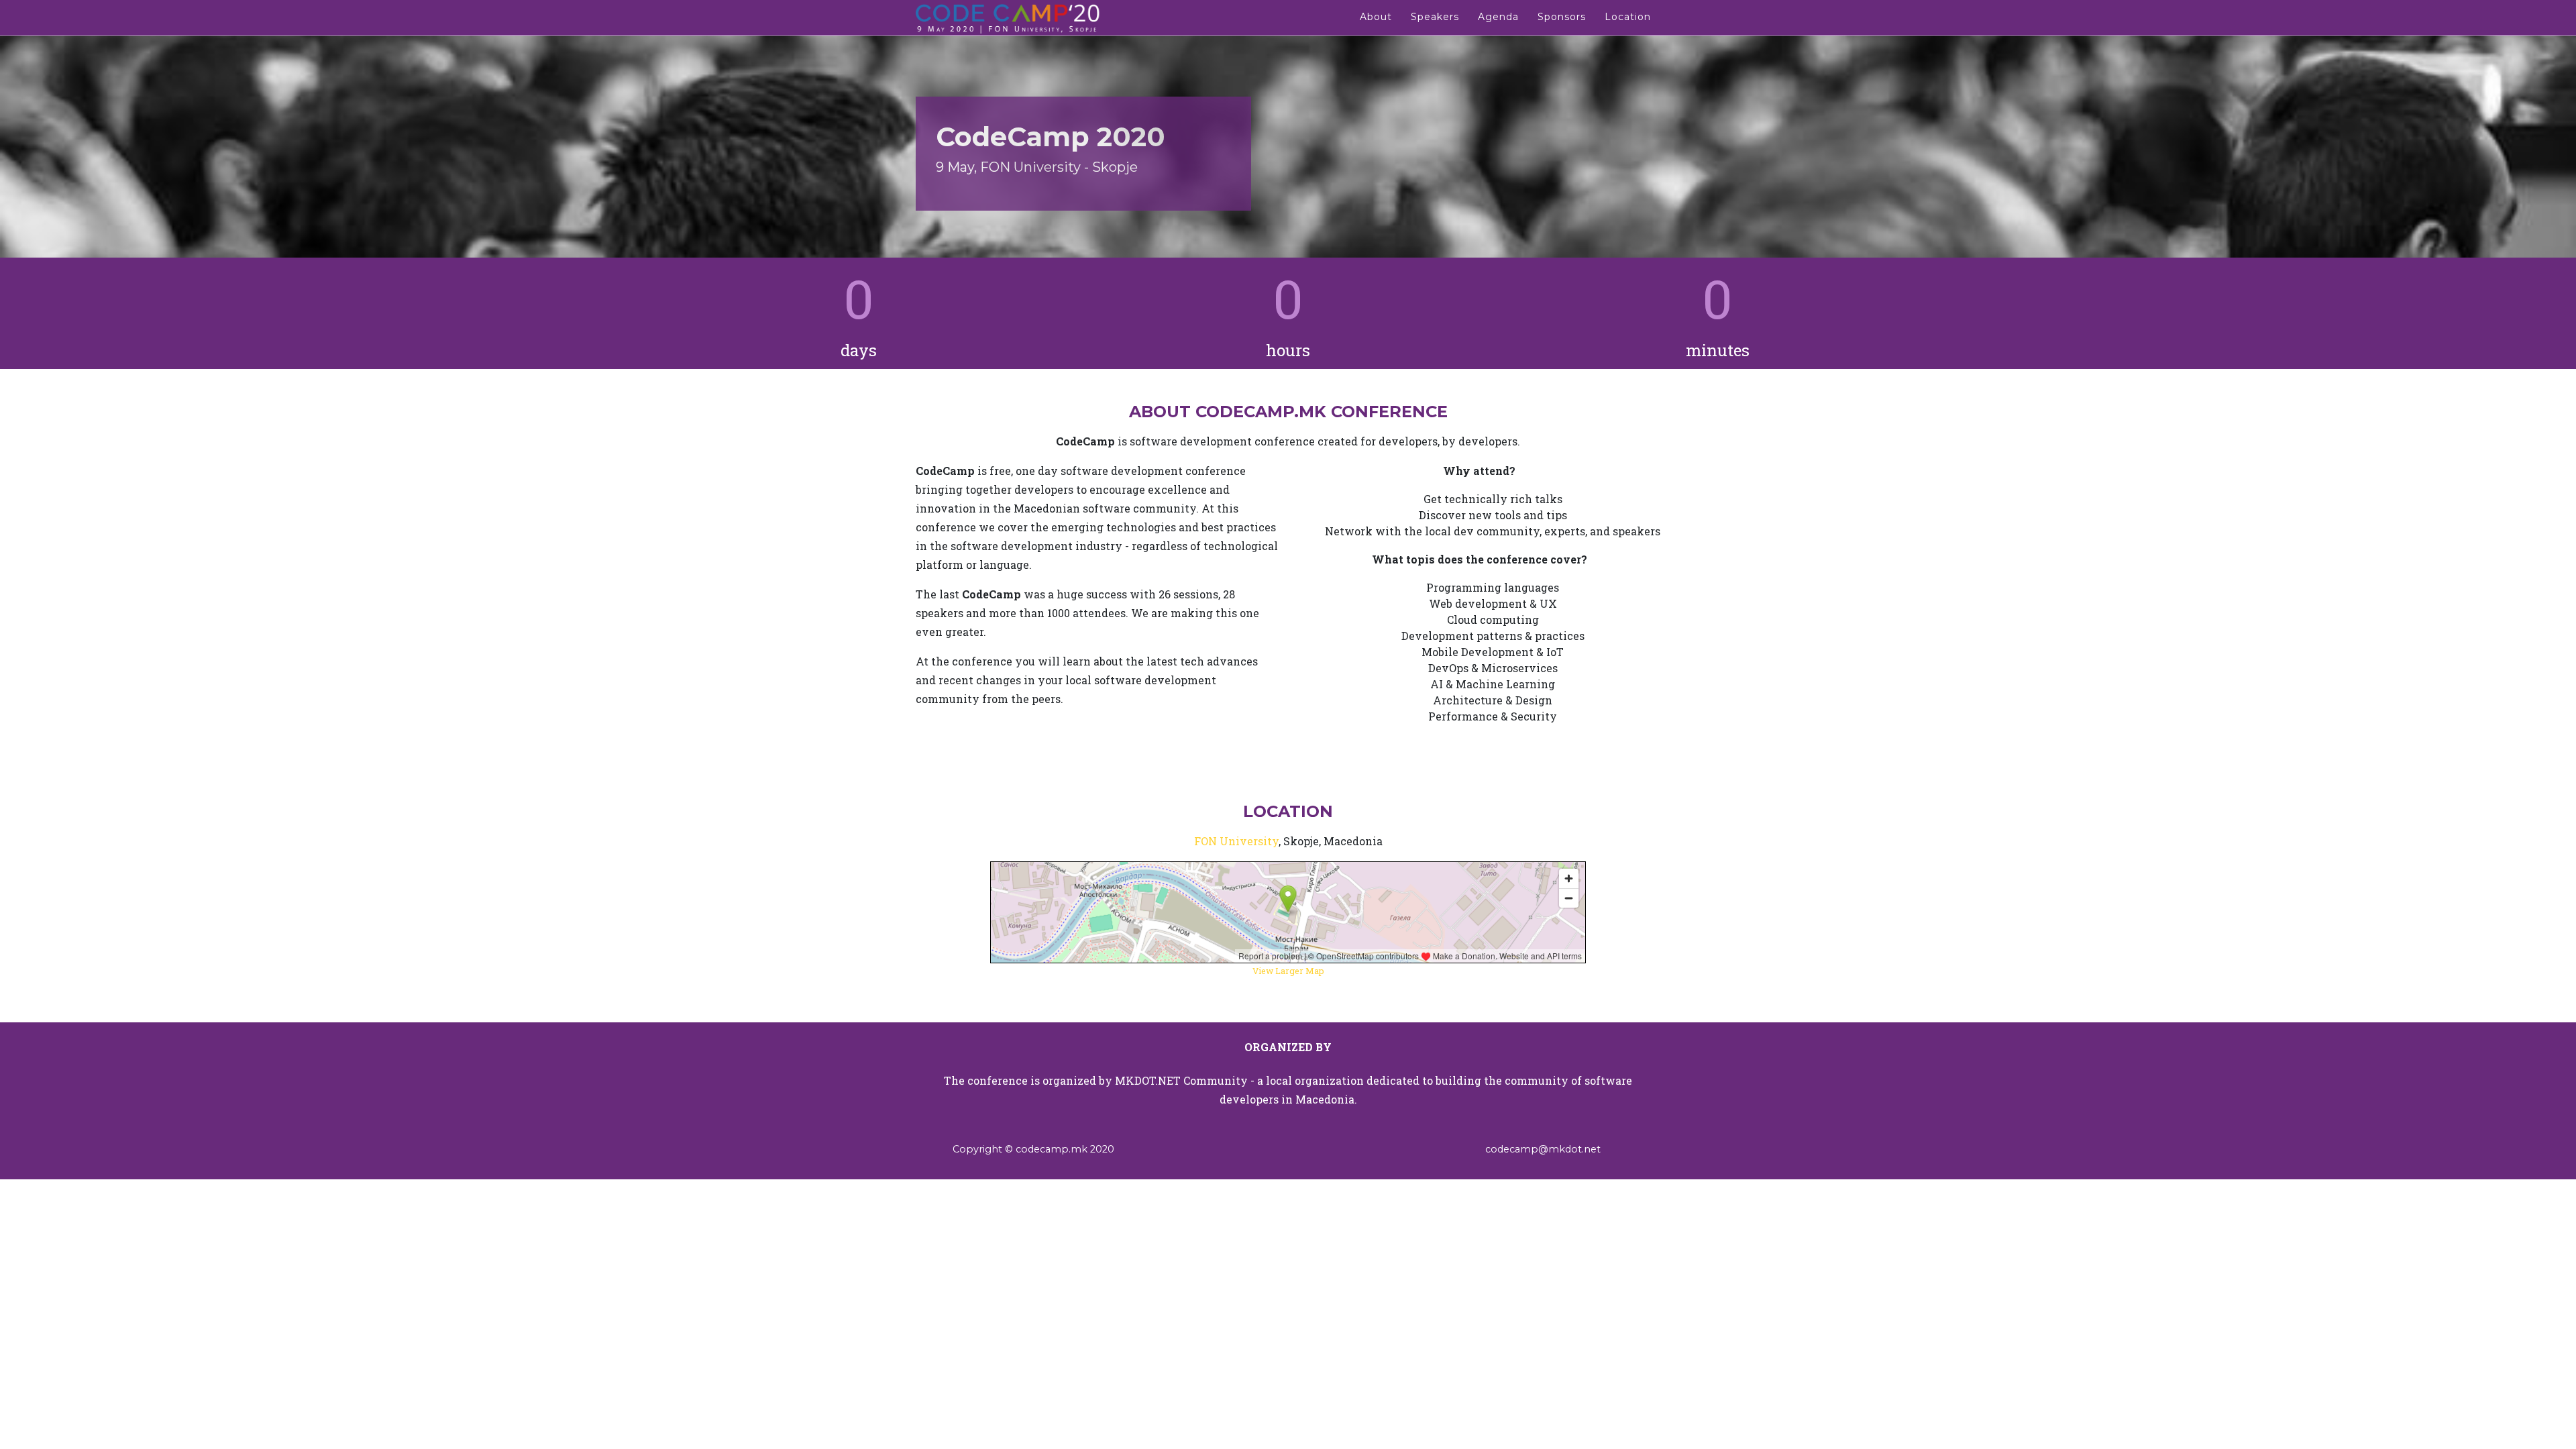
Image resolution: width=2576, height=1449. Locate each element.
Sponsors (1562, 17)
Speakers (1435, 17)
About (1376, 17)
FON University (1236, 841)
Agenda (1498, 17)
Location (1628, 17)
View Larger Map (1288, 971)
